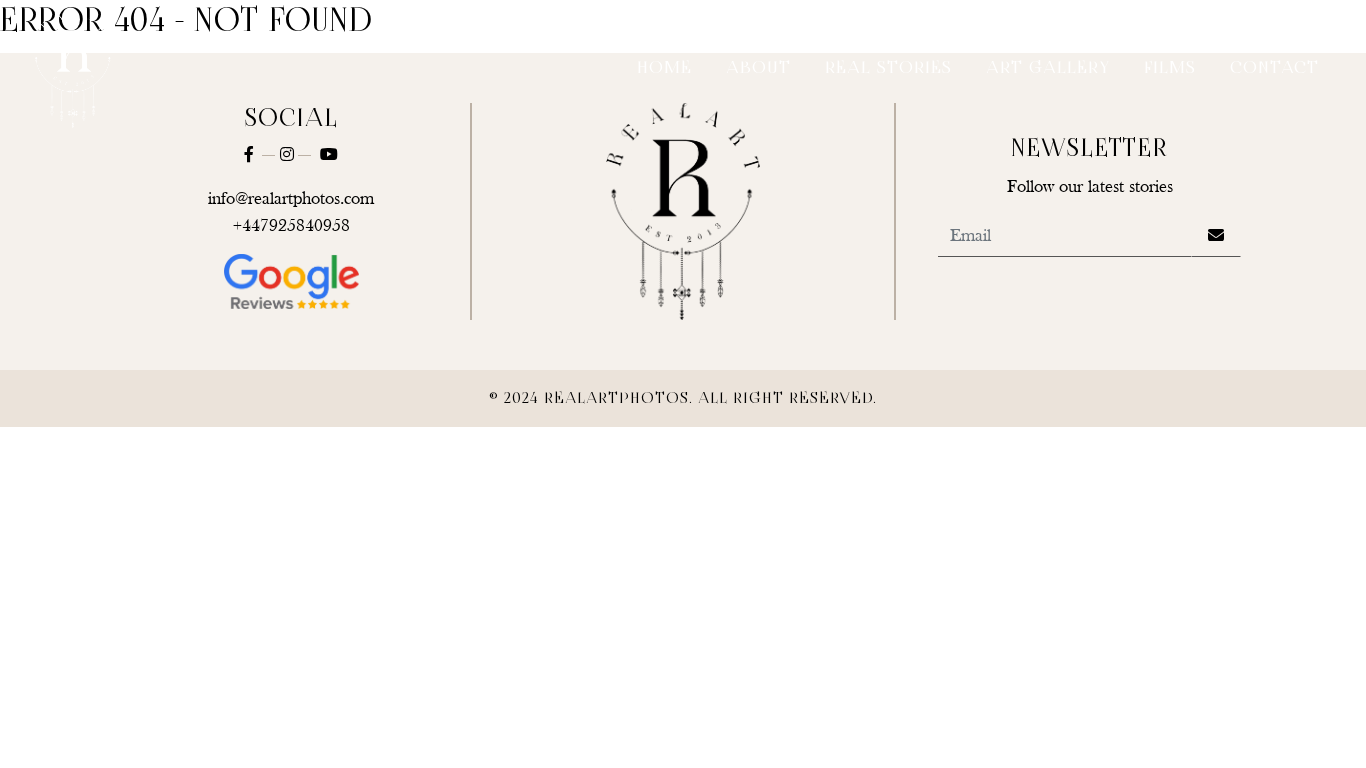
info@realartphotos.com (291, 199)
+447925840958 (291, 226)
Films (1170, 68)
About (758, 68)
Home (664, 68)
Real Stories (888, 68)
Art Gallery (1048, 68)
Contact (1274, 68)
